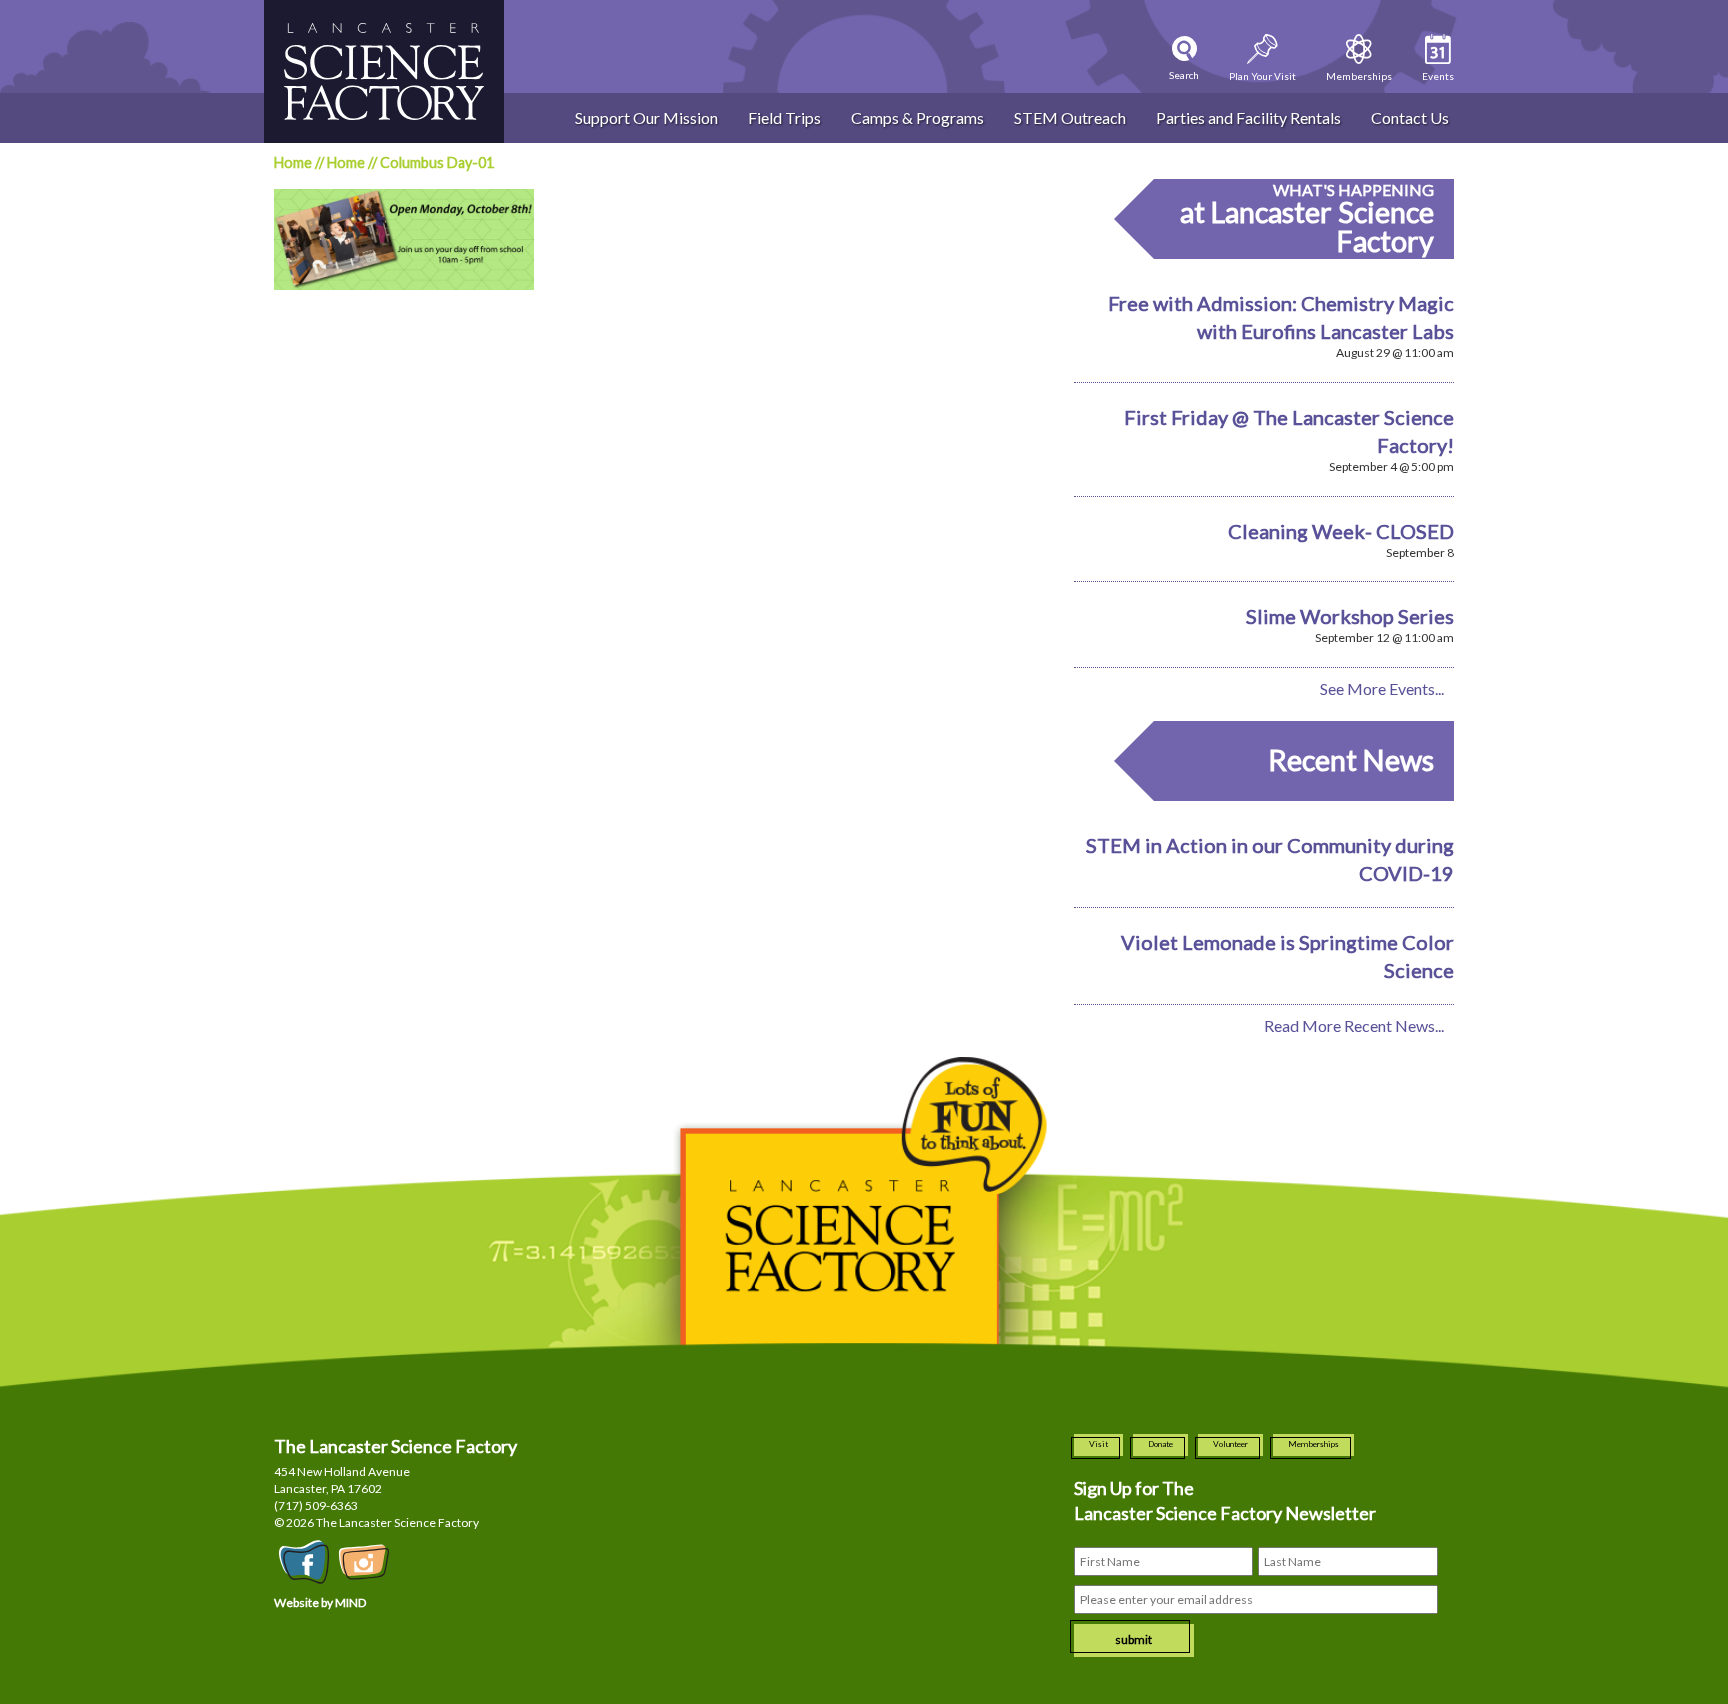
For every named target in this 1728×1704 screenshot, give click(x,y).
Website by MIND (320, 1602)
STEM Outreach (1070, 117)
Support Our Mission (646, 117)
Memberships (1313, 1444)
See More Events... (1382, 688)
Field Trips (784, 117)
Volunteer (1230, 1444)
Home (293, 162)
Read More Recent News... (1354, 1025)
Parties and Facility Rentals (1248, 117)
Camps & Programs (917, 117)
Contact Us (1410, 117)
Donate (1160, 1444)
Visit (1098, 1444)
